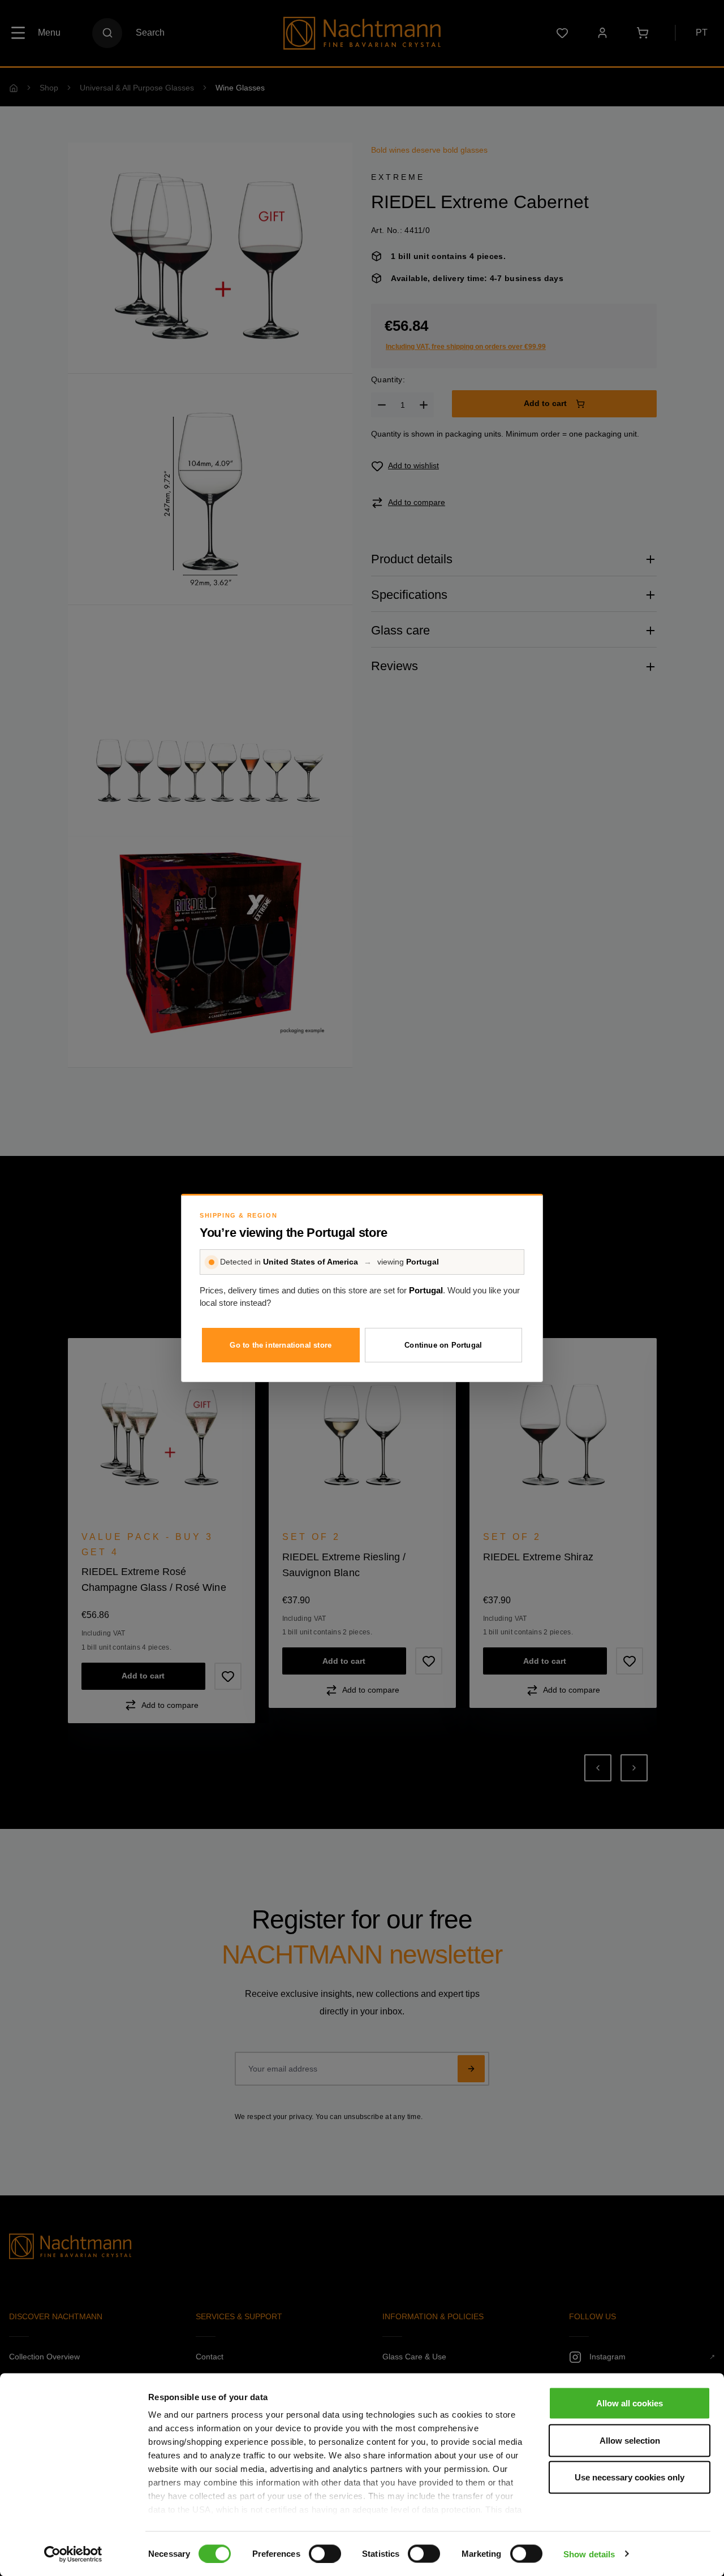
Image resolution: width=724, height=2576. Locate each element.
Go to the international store (281, 1345)
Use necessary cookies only (630, 2477)
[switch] (325, 2553)
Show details (589, 2554)
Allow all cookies (630, 2403)
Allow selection (630, 2440)
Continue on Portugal (443, 1345)
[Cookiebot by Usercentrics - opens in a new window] (73, 2554)
